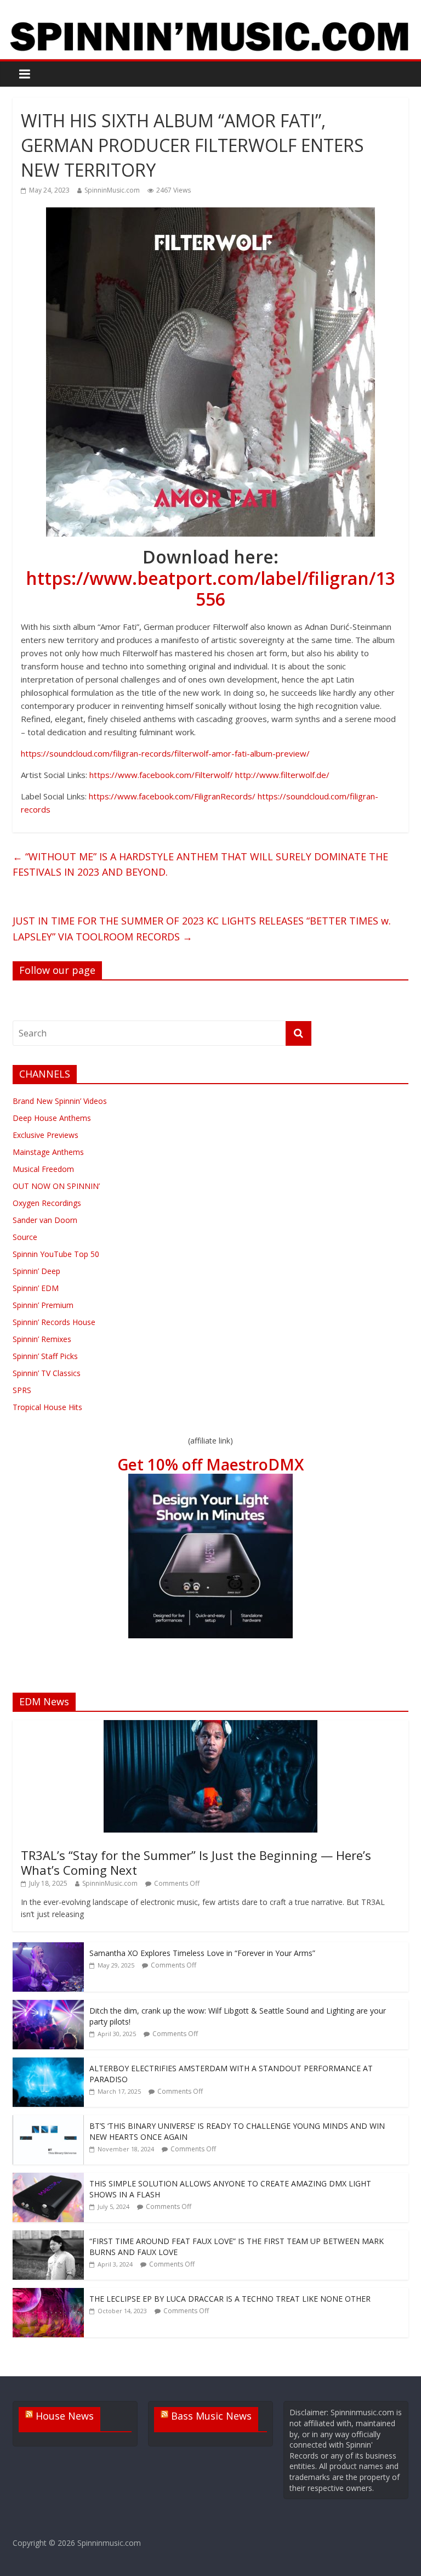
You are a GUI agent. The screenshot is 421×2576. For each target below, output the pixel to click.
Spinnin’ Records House (54, 1322)
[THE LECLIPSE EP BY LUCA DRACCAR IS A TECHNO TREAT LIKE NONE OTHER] (48, 2294)
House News (65, 2416)
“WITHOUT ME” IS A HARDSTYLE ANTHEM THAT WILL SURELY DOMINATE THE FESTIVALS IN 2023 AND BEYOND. (202, 864)
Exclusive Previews (45, 1135)
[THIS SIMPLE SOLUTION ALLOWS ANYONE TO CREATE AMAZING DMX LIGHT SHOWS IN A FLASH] (48, 2178)
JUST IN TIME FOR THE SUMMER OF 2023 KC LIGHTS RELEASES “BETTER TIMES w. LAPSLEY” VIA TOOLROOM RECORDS (202, 929)
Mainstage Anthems (48, 1152)
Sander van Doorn (45, 1220)
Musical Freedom (43, 1169)
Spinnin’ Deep (36, 1271)
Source (25, 1237)
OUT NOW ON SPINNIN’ (56, 1186)
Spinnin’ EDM (36, 1288)
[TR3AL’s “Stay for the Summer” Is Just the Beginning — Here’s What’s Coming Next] (210, 1726)
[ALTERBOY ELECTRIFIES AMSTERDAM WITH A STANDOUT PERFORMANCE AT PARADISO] (48, 2063)
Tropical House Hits (47, 1407)
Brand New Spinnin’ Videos (60, 1101)
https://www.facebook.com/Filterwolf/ (161, 775)
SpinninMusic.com (112, 190)
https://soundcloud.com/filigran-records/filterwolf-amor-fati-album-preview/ (165, 753)
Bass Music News (211, 2416)
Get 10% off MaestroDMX (210, 1464)
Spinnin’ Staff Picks (45, 1356)
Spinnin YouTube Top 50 (56, 1254)
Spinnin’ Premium (43, 1305)
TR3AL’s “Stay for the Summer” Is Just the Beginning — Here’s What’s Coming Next (196, 1862)
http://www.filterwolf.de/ (282, 775)
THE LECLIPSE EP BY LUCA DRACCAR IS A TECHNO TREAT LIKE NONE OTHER (230, 2299)
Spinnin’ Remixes (42, 1339)
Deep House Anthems (52, 1118)
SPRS (22, 1390)
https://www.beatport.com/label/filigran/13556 (210, 588)
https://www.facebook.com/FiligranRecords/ (172, 796)
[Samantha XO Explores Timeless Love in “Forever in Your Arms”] (48, 1948)
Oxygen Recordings (47, 1203)
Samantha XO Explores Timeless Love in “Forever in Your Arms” (202, 1953)
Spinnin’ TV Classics (47, 1373)
